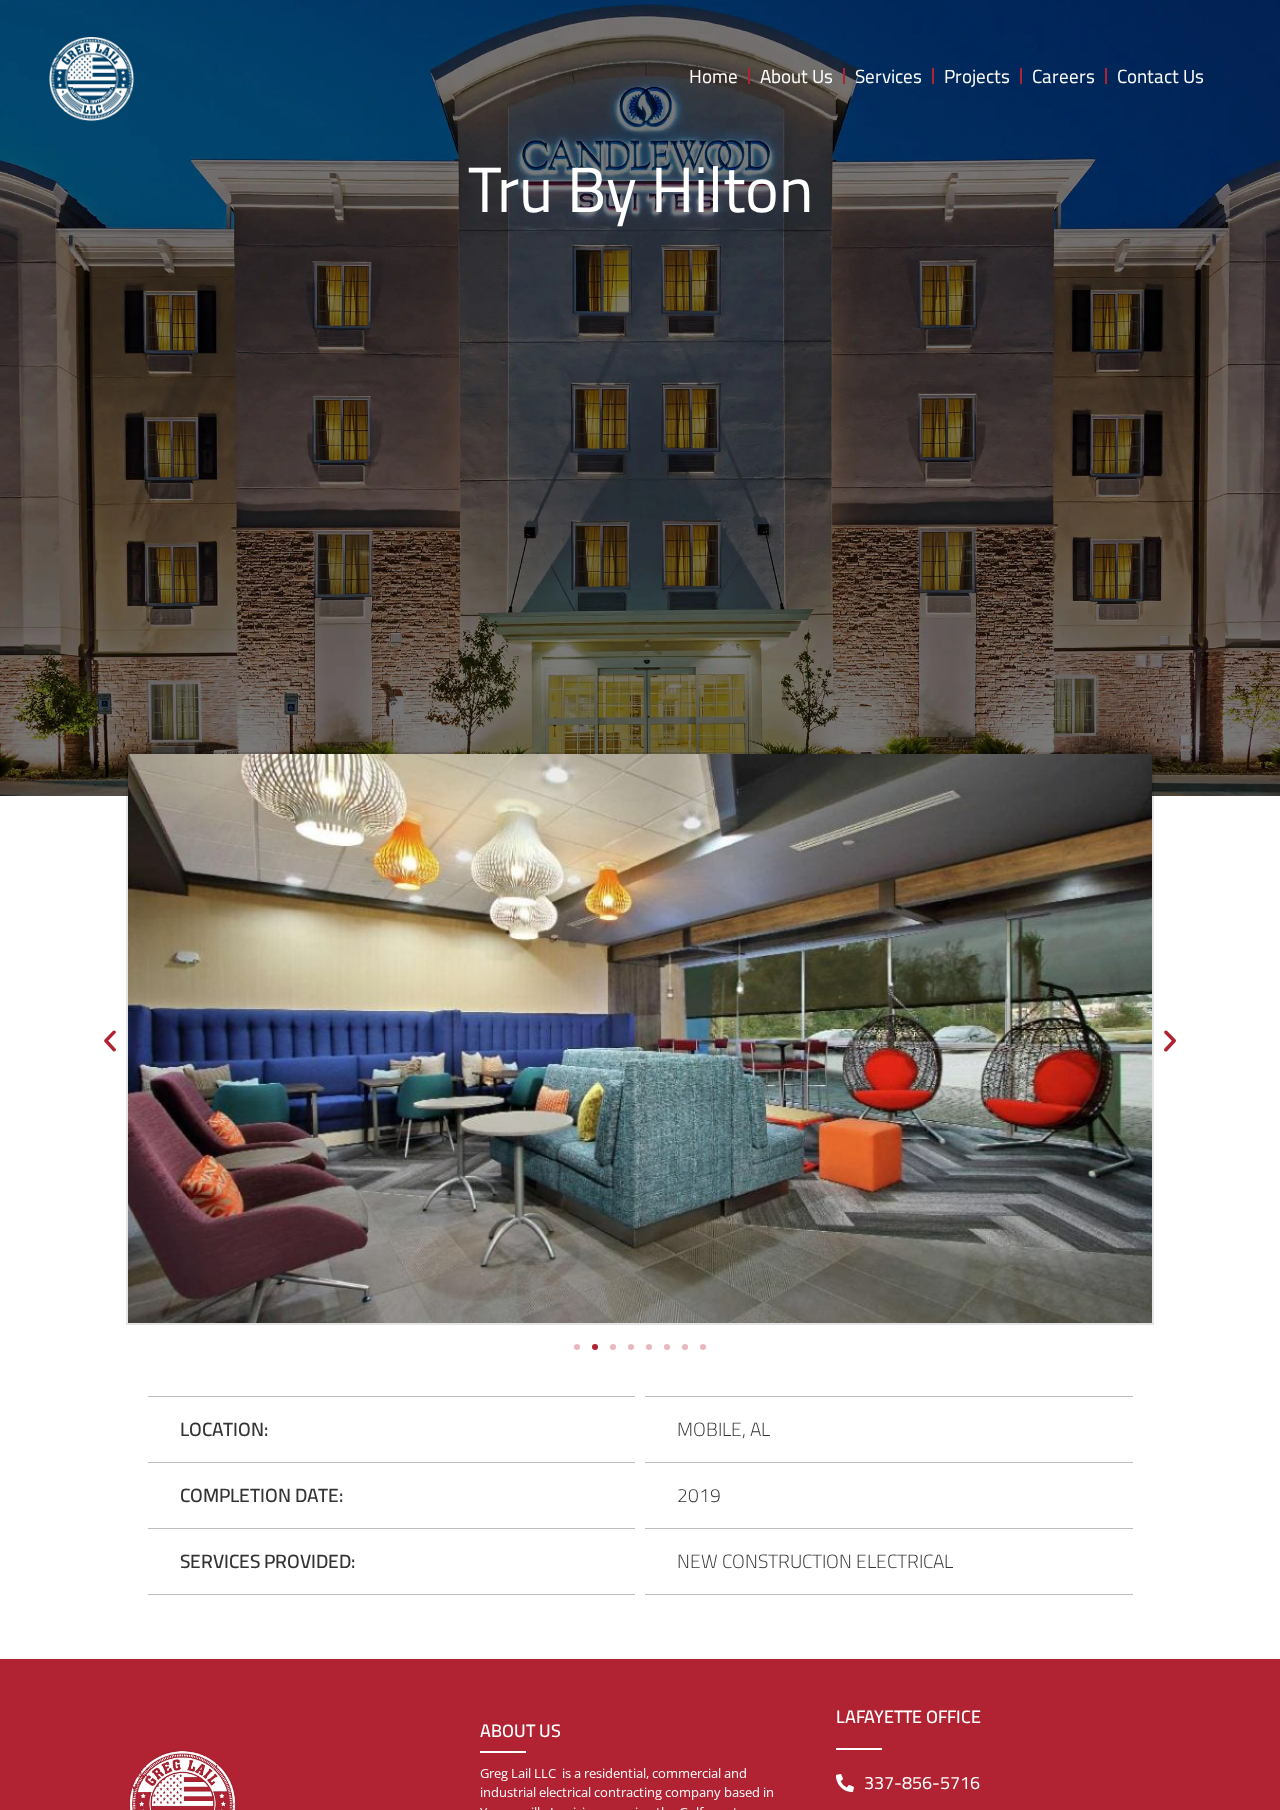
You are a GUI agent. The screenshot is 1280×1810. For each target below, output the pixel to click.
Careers (1063, 76)
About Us (796, 76)
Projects (977, 76)
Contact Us (1160, 76)
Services (888, 76)
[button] (110, 1041)
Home (713, 76)
